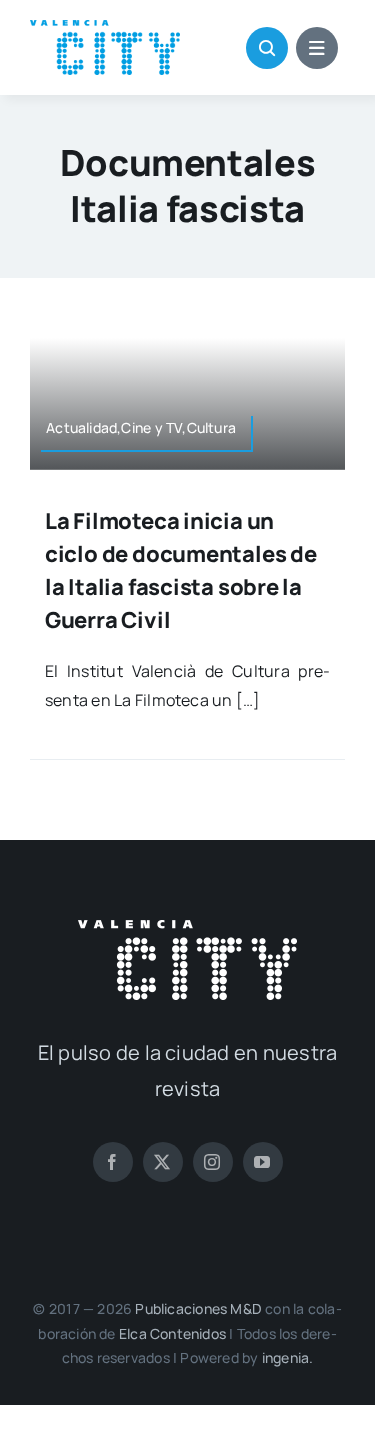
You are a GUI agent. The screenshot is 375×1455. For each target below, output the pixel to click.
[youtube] (263, 1162)
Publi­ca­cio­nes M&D (198, 1308)
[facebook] (113, 1162)
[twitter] (163, 1162)
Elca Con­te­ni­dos (172, 1333)
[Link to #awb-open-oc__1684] (317, 48)
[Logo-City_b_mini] (187, 928)
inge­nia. (288, 1357)
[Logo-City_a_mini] (105, 28)
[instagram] (213, 1162)
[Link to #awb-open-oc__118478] (267, 48)
